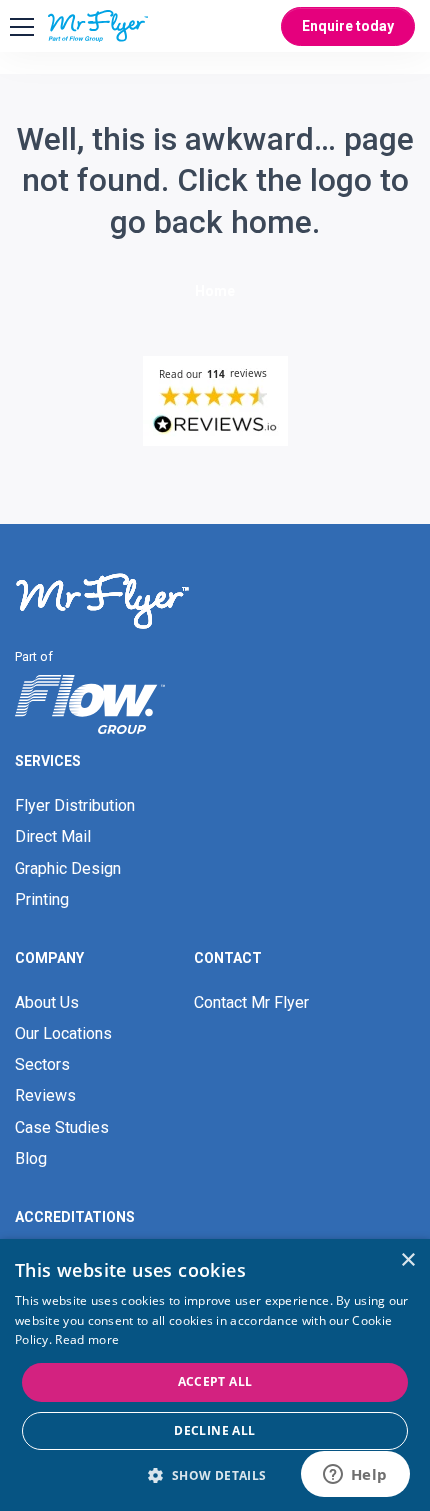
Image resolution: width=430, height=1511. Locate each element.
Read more (87, 1339)
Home (215, 291)
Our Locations (63, 1033)
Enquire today (348, 26)
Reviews (45, 1095)
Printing (42, 899)
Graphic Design (68, 868)
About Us (47, 1002)
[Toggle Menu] (19, 27)
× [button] (407, 1260)
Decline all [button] (214, 1430)
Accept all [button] (215, 1381)
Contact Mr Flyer (251, 1002)
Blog (31, 1158)
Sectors (42, 1064)
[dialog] (215, 1375)
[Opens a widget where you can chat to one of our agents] (355, 1476)
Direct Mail (53, 836)
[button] (214, 1475)
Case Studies (62, 1127)
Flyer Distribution (75, 805)
